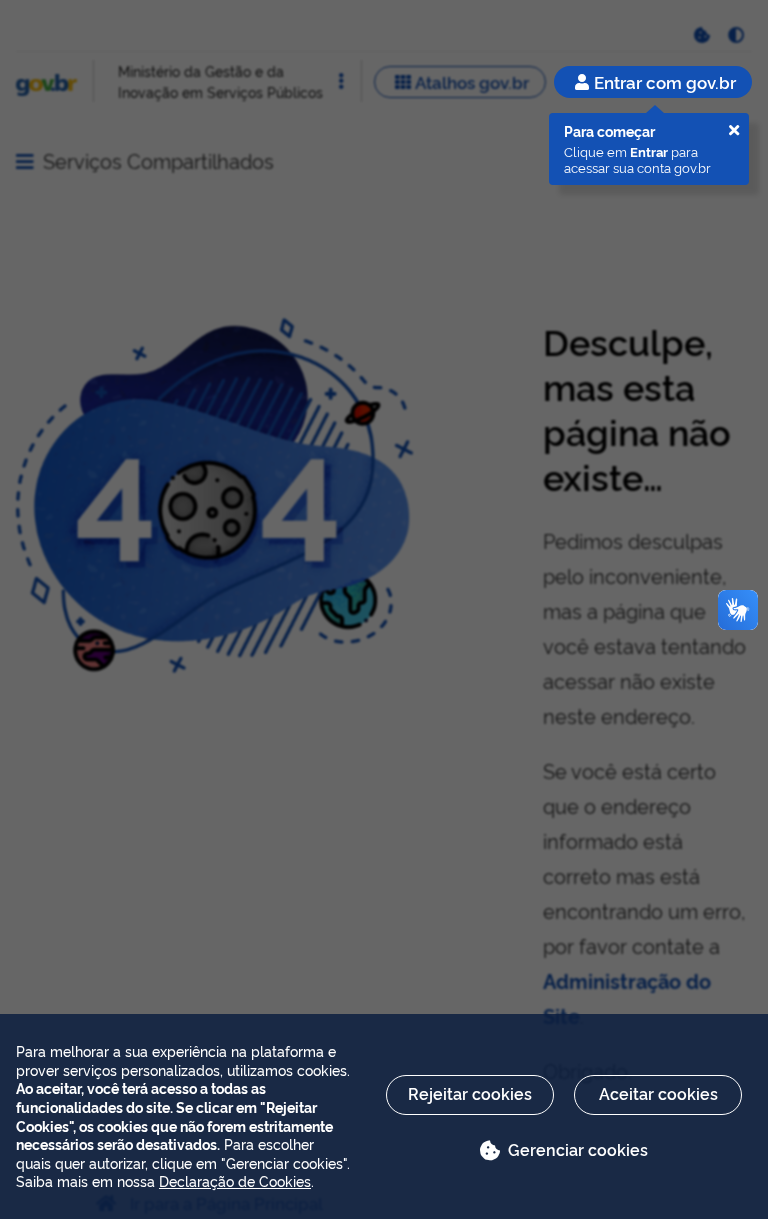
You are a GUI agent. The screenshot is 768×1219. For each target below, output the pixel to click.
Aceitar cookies (658, 1093)
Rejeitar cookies (470, 1093)
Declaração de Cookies (235, 1180)
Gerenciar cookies (578, 1149)
